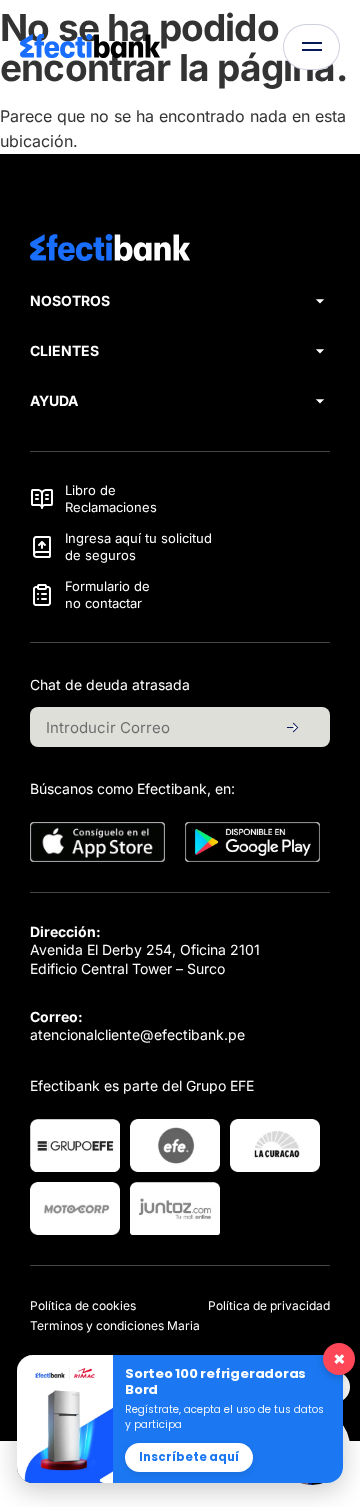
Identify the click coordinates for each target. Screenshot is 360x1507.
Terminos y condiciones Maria (115, 1325)
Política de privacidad (269, 1305)
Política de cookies (83, 1305)
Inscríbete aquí (189, 1457)
